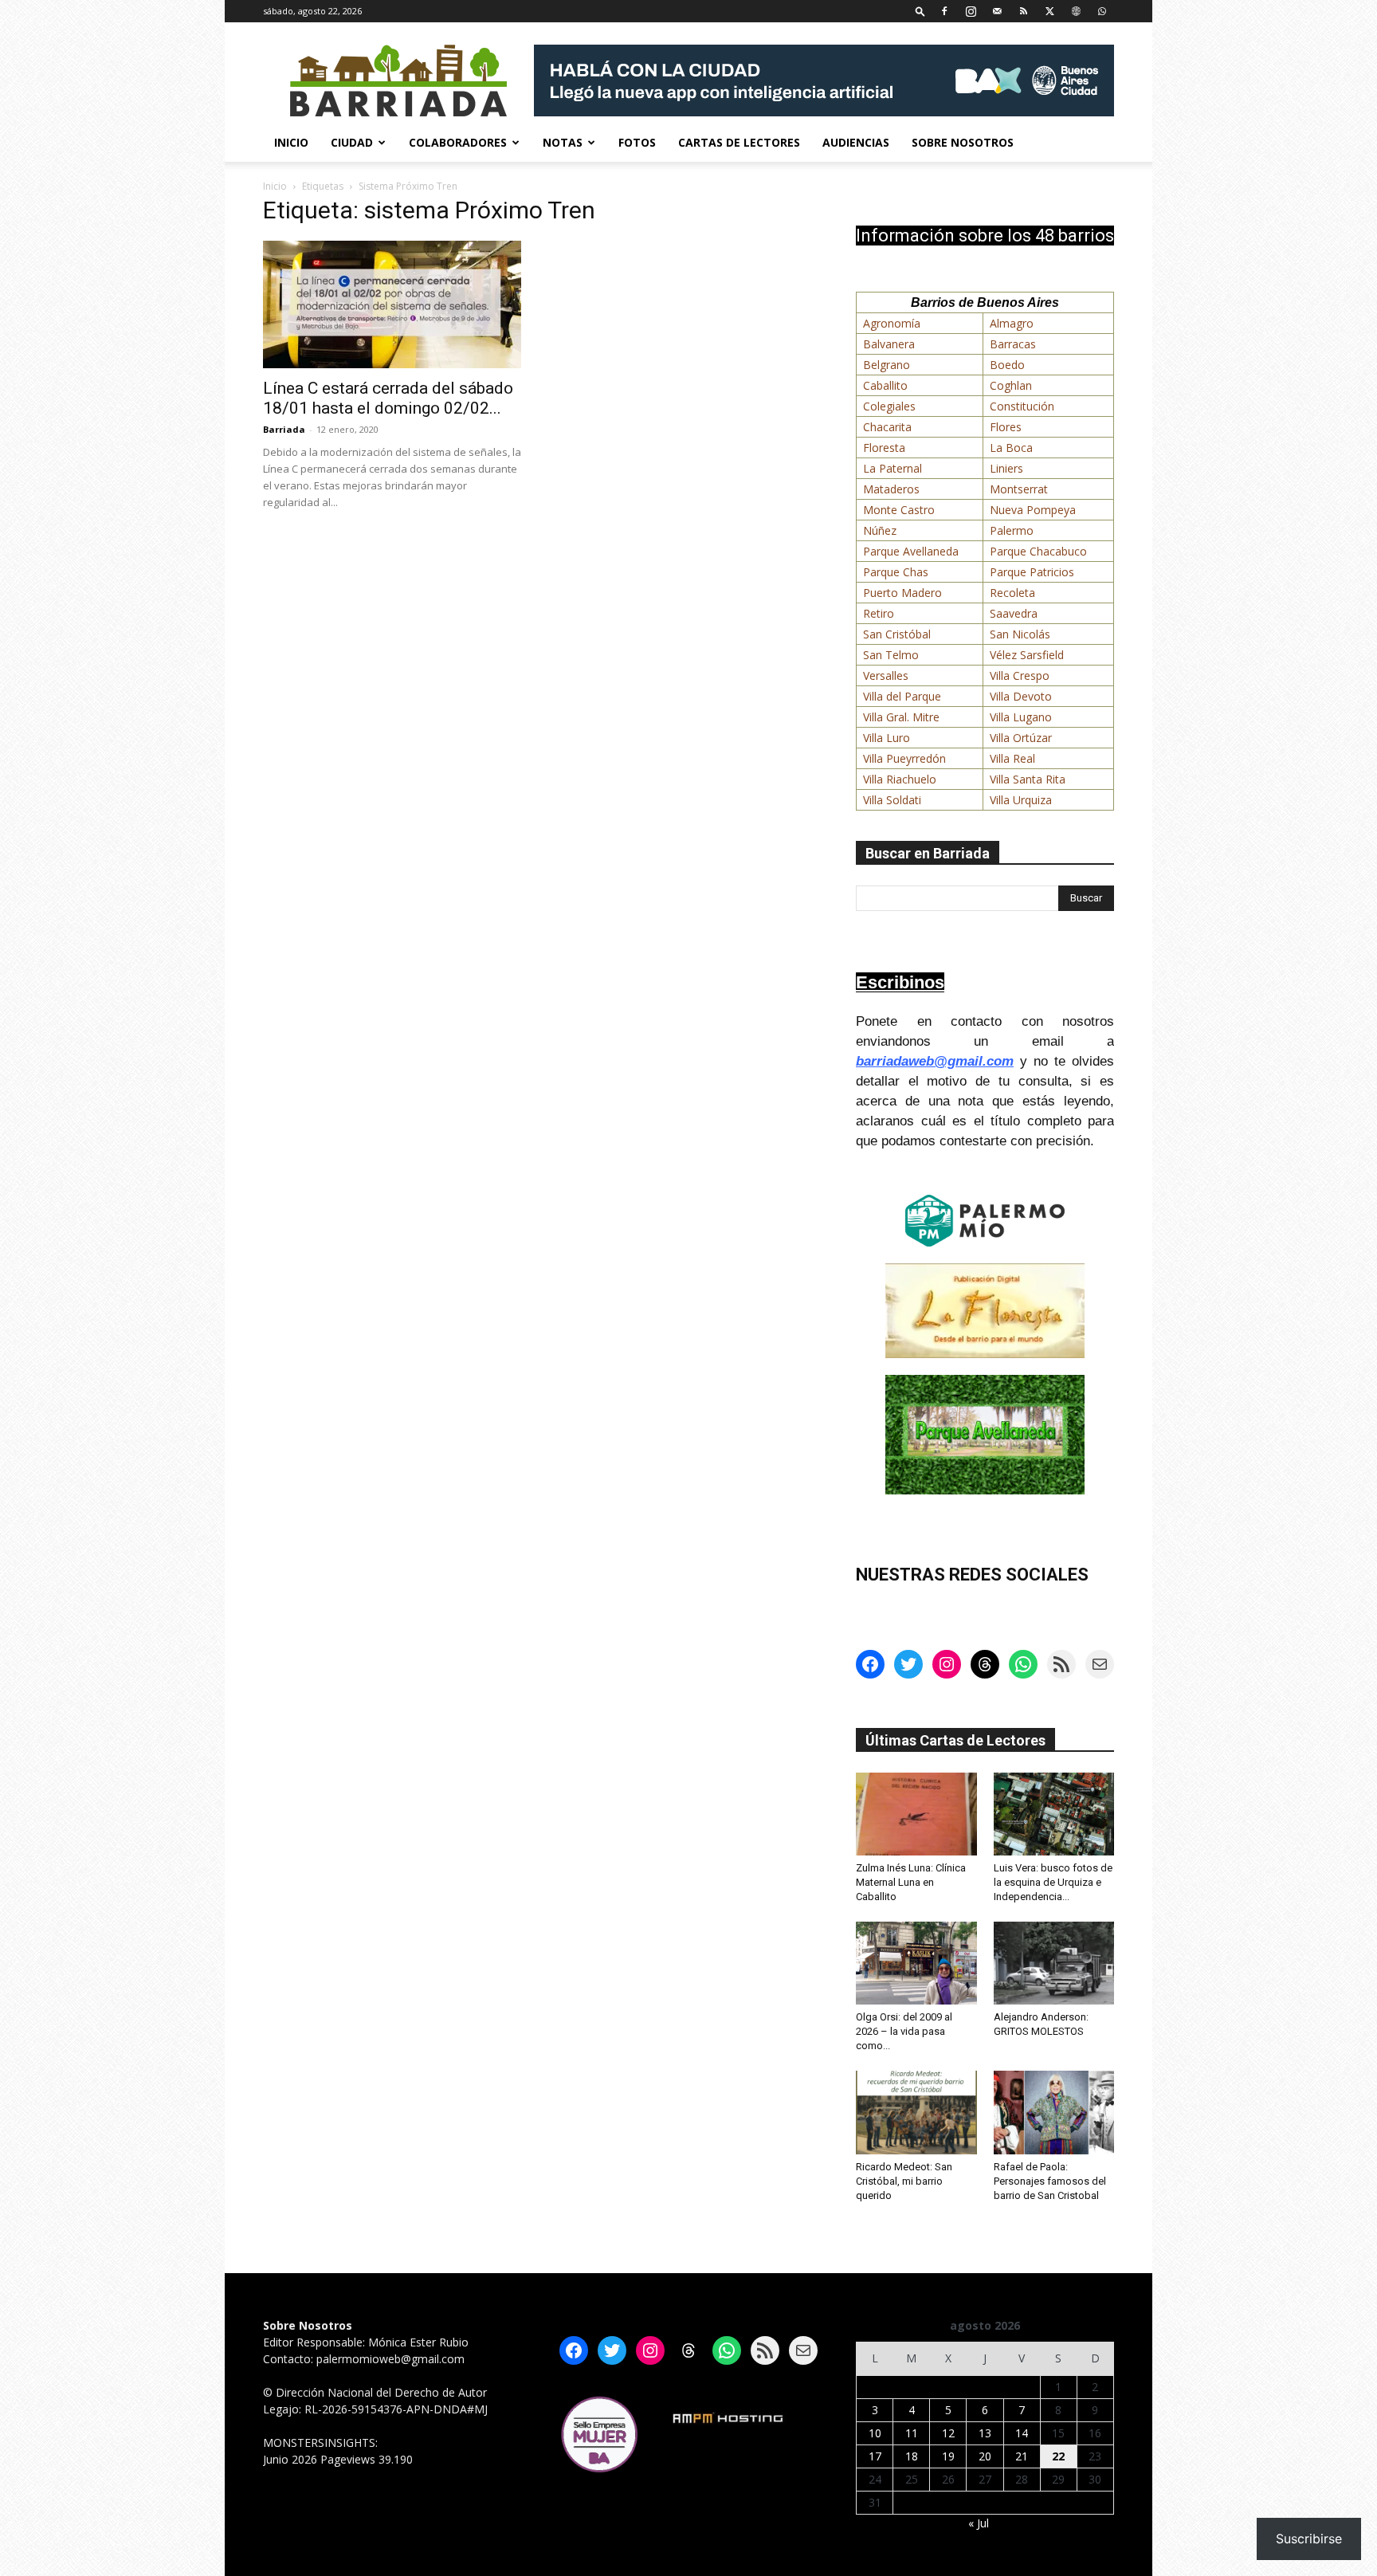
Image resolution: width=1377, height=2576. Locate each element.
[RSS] (1023, 11)
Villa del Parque (902, 696)
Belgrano (887, 365)
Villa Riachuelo (900, 779)
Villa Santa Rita (1028, 779)
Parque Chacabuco (1038, 551)
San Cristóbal (897, 634)
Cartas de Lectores (739, 142)
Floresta (884, 448)
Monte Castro (899, 510)
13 (985, 2433)
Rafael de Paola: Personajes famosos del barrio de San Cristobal (1050, 2181)
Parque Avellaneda (911, 551)
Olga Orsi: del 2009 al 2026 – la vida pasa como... (904, 2031)
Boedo (1007, 365)
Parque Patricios (1032, 572)
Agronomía (892, 323)
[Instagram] (971, 11)
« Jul (979, 2523)
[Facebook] (944, 11)
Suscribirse (1309, 2539)
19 (948, 2456)
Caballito (885, 385)
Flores (1006, 427)
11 (912, 2433)
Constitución (1022, 406)
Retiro (879, 613)
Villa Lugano (1021, 717)
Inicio (291, 142)
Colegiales (889, 406)
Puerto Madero (902, 593)
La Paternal (892, 468)
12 (948, 2433)
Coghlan (1011, 385)
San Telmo (891, 655)
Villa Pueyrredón (904, 758)
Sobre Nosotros (963, 142)
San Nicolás (1020, 634)
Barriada (284, 429)
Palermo (1012, 530)
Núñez (880, 530)
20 (985, 2456)
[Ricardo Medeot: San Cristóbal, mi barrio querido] (916, 2112)
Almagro (1012, 323)
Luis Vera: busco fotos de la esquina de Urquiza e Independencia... (1053, 1882)
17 (875, 2456)
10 (875, 2433)
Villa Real (1012, 758)
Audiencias (856, 142)
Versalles (886, 675)
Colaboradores (458, 142)
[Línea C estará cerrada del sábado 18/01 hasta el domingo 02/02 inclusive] (392, 304)
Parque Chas (896, 572)
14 (1022, 2433)
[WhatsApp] (1102, 11)
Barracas (1013, 344)
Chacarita (887, 427)
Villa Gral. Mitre (901, 717)
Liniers (1006, 468)
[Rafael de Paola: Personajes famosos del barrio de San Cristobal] (1054, 2112)
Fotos (637, 142)
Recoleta (1012, 593)
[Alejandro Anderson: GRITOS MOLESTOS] (1054, 1963)
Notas (563, 142)
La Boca (1011, 448)
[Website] (1076, 11)
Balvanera (889, 344)
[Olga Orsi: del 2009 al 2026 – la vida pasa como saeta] (916, 1963)
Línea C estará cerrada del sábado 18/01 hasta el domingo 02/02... (388, 398)
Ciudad (352, 142)
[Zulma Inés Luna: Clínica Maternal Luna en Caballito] (916, 1814)
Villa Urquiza (1021, 800)
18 (912, 2456)
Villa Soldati (892, 800)
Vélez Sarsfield (1027, 655)
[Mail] (997, 11)
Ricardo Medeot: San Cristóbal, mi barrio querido (904, 2181)
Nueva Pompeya (1033, 510)
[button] (920, 11)
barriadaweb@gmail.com (935, 1061)
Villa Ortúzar (1021, 738)
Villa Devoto (1021, 696)
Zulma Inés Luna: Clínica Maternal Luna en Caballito (911, 1882)
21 (1022, 2456)
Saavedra (1014, 613)
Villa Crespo (1020, 675)
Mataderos (891, 489)
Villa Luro (887, 738)
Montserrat (1019, 489)
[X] (1049, 11)
